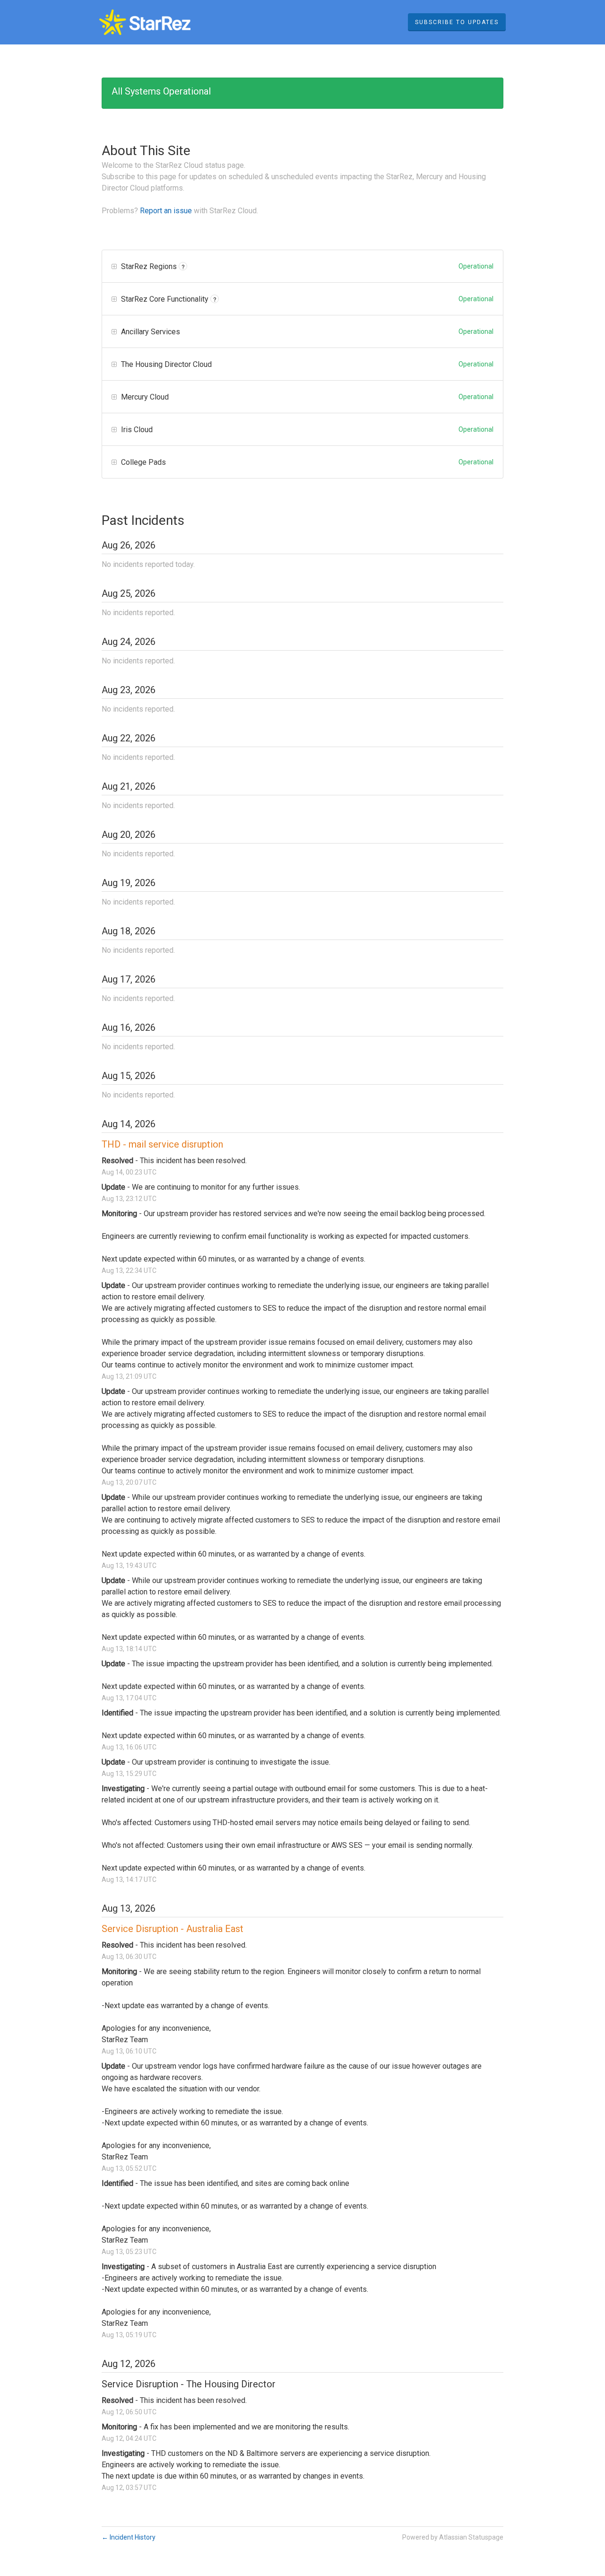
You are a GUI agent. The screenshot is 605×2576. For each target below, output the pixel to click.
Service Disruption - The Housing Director (189, 2384)
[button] (457, 22)
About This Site (146, 151)
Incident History (129, 2537)
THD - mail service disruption (162, 1144)
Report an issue (166, 211)
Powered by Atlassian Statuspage (453, 2537)
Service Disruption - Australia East (173, 1929)
